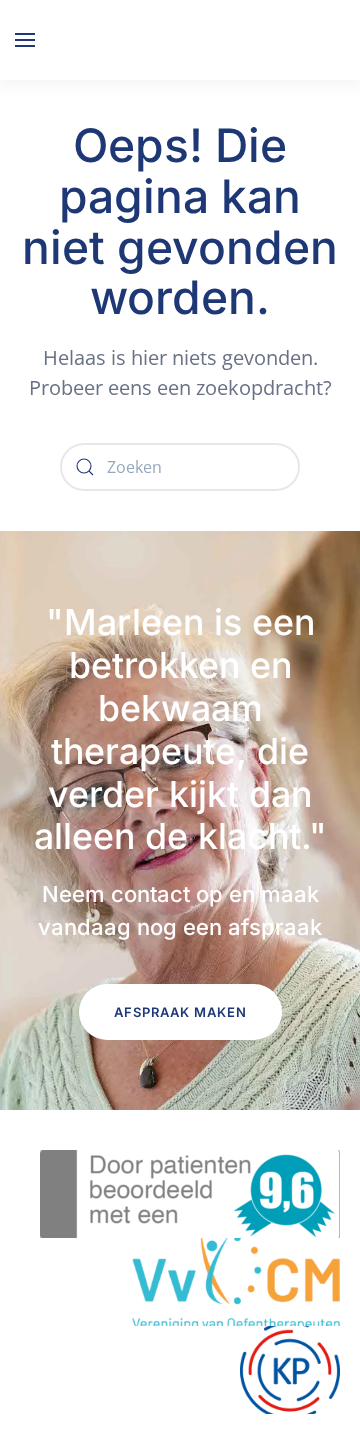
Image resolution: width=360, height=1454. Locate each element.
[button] (25, 40)
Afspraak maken (180, 1012)
